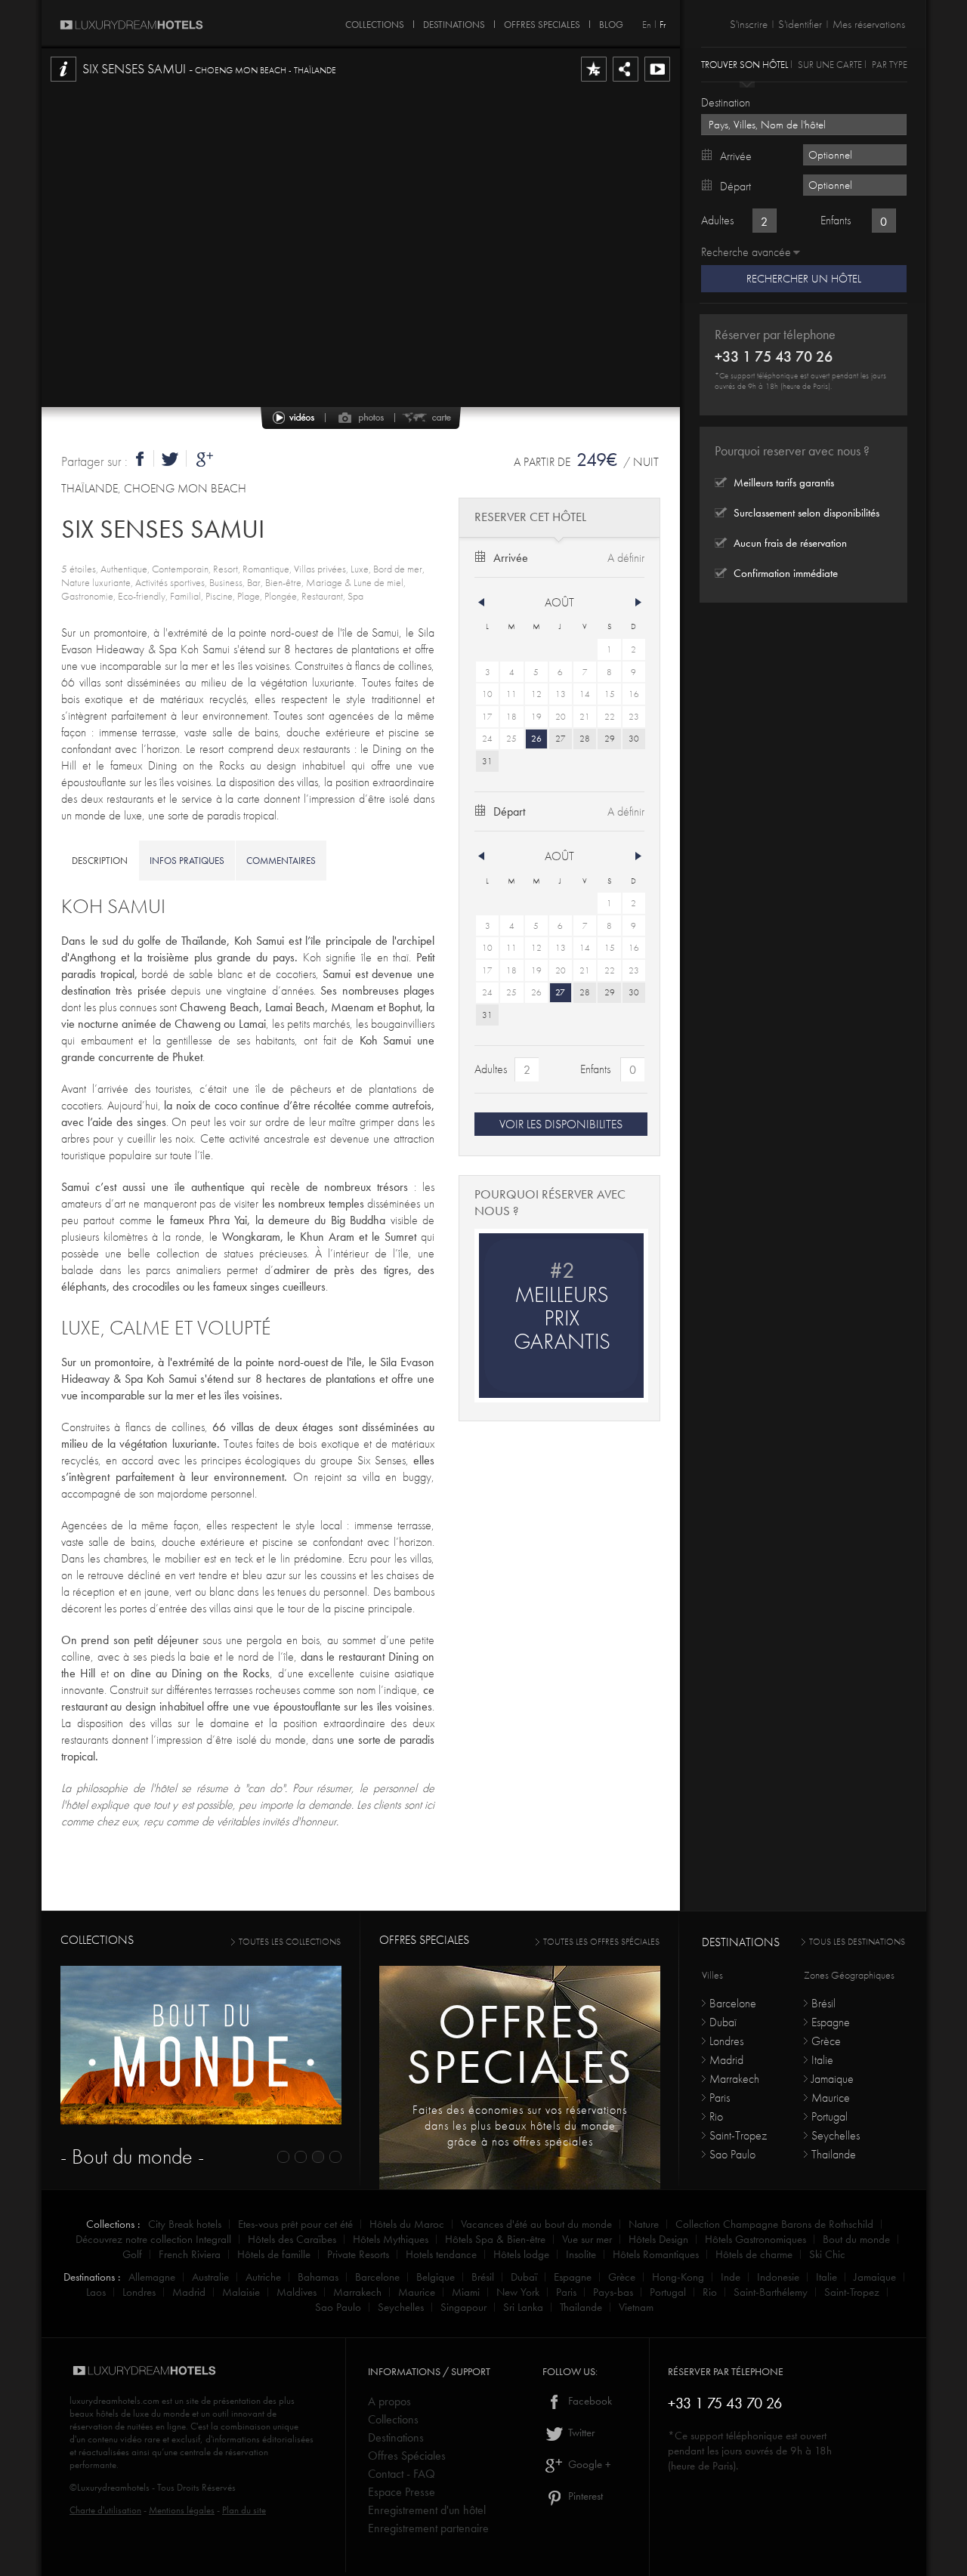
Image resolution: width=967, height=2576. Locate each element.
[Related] (657, 81)
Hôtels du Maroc (407, 2224)
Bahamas (318, 2277)
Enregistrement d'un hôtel (427, 2510)
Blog (611, 22)
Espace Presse (402, 2492)
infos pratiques (187, 861)
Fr (663, 25)
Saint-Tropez (738, 2135)
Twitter (580, 2433)
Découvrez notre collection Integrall (153, 2239)
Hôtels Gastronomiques (755, 2239)
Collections (393, 2419)
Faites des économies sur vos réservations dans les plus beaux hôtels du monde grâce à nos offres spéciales (520, 2126)
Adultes (491, 1069)
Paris (720, 2098)
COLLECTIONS (375, 22)
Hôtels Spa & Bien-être (495, 2239)
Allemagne (152, 2277)
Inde (731, 2277)
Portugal (830, 2116)
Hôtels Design (658, 2239)
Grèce (826, 2041)
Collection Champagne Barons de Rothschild (774, 2224)
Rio (716, 2116)
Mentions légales (182, 2510)
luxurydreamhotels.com (114, 2400)
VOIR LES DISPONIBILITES (561, 1124)
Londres (726, 2041)
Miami (466, 2292)
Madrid (726, 2060)
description (100, 861)
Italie (822, 2060)
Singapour (463, 2307)
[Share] (626, 81)
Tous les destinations (857, 1942)
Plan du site (244, 2510)
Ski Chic (827, 2254)
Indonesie (778, 2277)
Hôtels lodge (521, 2254)
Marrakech (734, 2079)
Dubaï (723, 2022)
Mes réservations (869, 24)
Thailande (834, 2154)
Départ (509, 811)
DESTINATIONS (454, 22)
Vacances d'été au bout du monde (536, 2224)
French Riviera (190, 2254)
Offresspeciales (520, 2044)
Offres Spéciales (407, 2456)
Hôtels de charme (754, 2254)
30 (634, 739)
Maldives (297, 2292)
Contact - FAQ (402, 2474)
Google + (588, 2464)
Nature (644, 2224)
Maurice (831, 2098)
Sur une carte (830, 64)
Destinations (396, 2437)
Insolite (581, 2254)
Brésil (823, 2003)
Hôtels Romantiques (656, 2254)
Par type (890, 64)
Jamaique (833, 2079)
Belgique (436, 2277)
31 (487, 761)
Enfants (595, 1069)
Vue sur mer (587, 2239)
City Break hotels (185, 2224)
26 (536, 739)
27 (561, 739)
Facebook (589, 2401)
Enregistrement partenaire (428, 2528)
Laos (96, 2292)
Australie (210, 2277)
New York (518, 2292)
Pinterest (584, 2496)
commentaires (281, 861)
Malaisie (241, 2292)
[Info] (63, 81)
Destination (726, 102)
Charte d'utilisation (105, 2510)
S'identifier (800, 24)
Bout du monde (856, 2239)
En (647, 25)
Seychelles (836, 2135)
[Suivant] (638, 603)
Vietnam (636, 2307)
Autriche (263, 2277)
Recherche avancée (746, 252)
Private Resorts (358, 2254)
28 (585, 739)
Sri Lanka (523, 2307)
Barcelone (733, 2003)
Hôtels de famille (274, 2254)
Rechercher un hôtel (804, 279)
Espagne (831, 2022)
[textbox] (804, 125)
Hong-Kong (678, 2277)
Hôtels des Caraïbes (292, 2239)
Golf (132, 2254)
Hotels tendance (441, 2254)
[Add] (594, 81)
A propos (389, 2401)
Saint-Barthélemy (771, 2292)
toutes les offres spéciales (601, 1942)
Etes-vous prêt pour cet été (295, 2224)
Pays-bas (613, 2292)
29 (610, 739)
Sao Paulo (732, 2154)
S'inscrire (749, 24)
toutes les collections (290, 1942)
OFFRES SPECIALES (542, 22)
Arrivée (511, 558)
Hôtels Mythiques (391, 2239)
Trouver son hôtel (745, 64)
